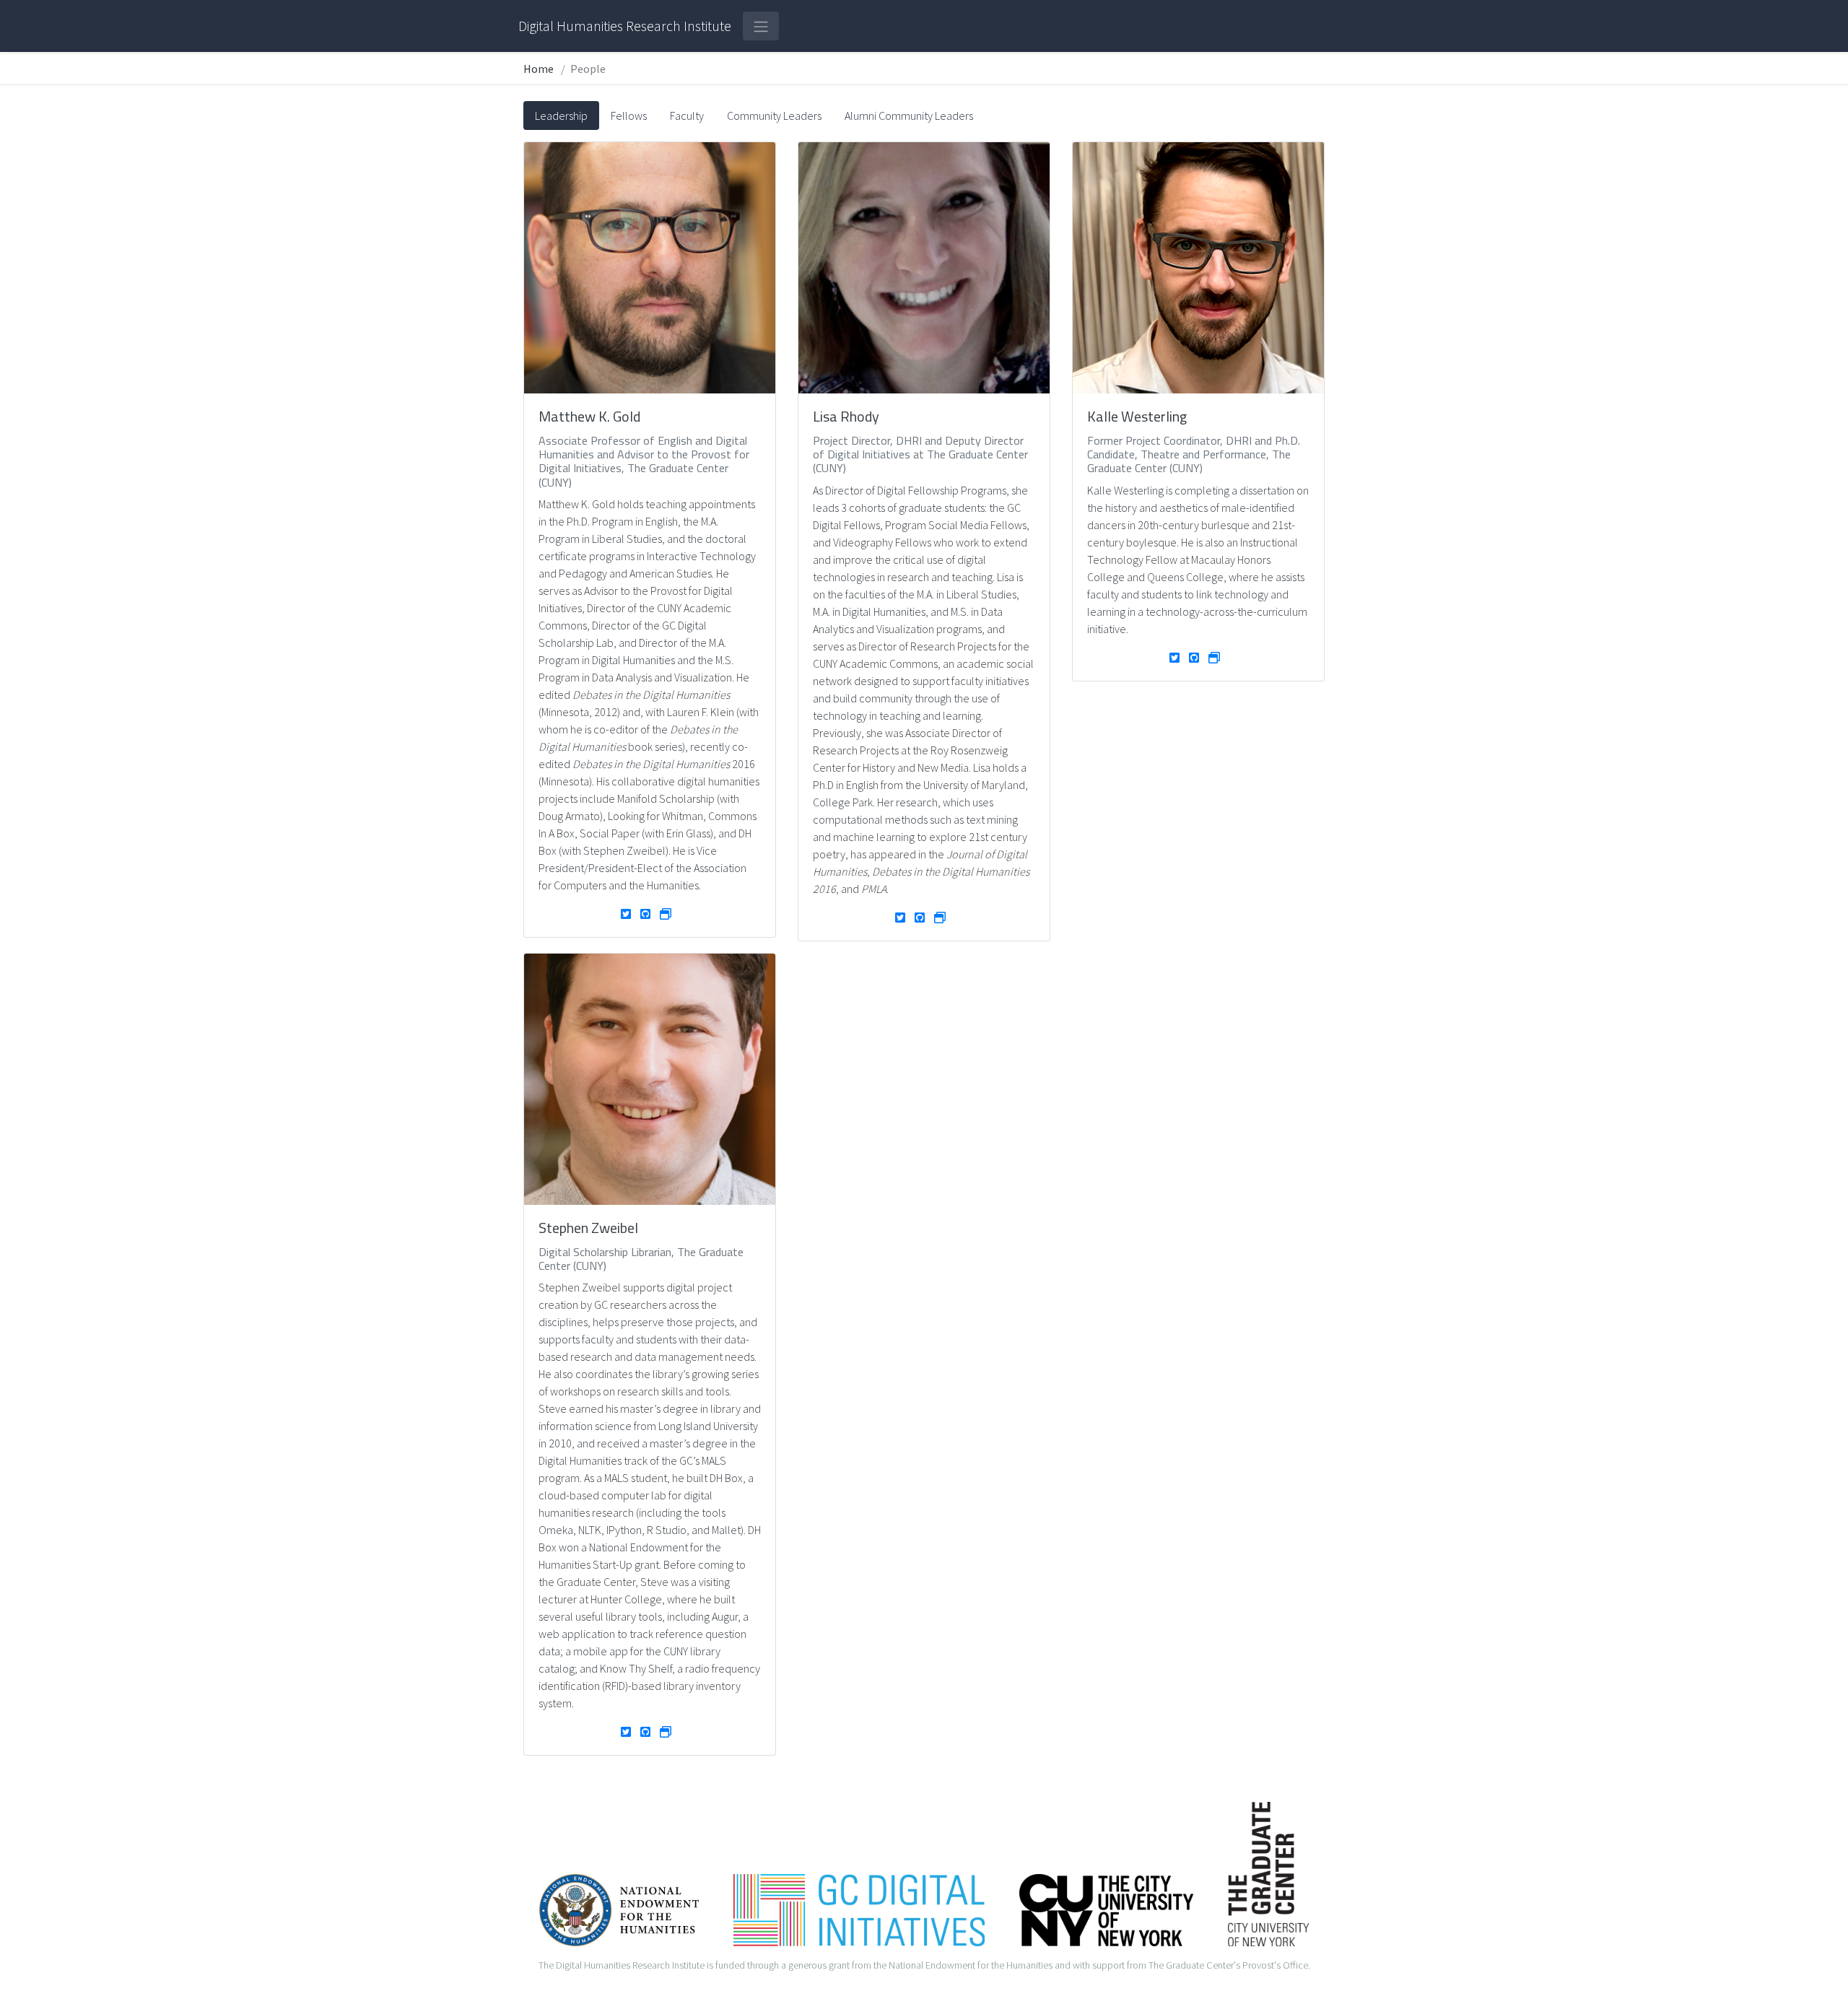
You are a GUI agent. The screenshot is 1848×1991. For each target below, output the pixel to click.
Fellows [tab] (629, 116)
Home (539, 69)
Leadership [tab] (561, 116)
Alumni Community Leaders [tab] (909, 116)
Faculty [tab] (687, 116)
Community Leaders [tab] (774, 116)
